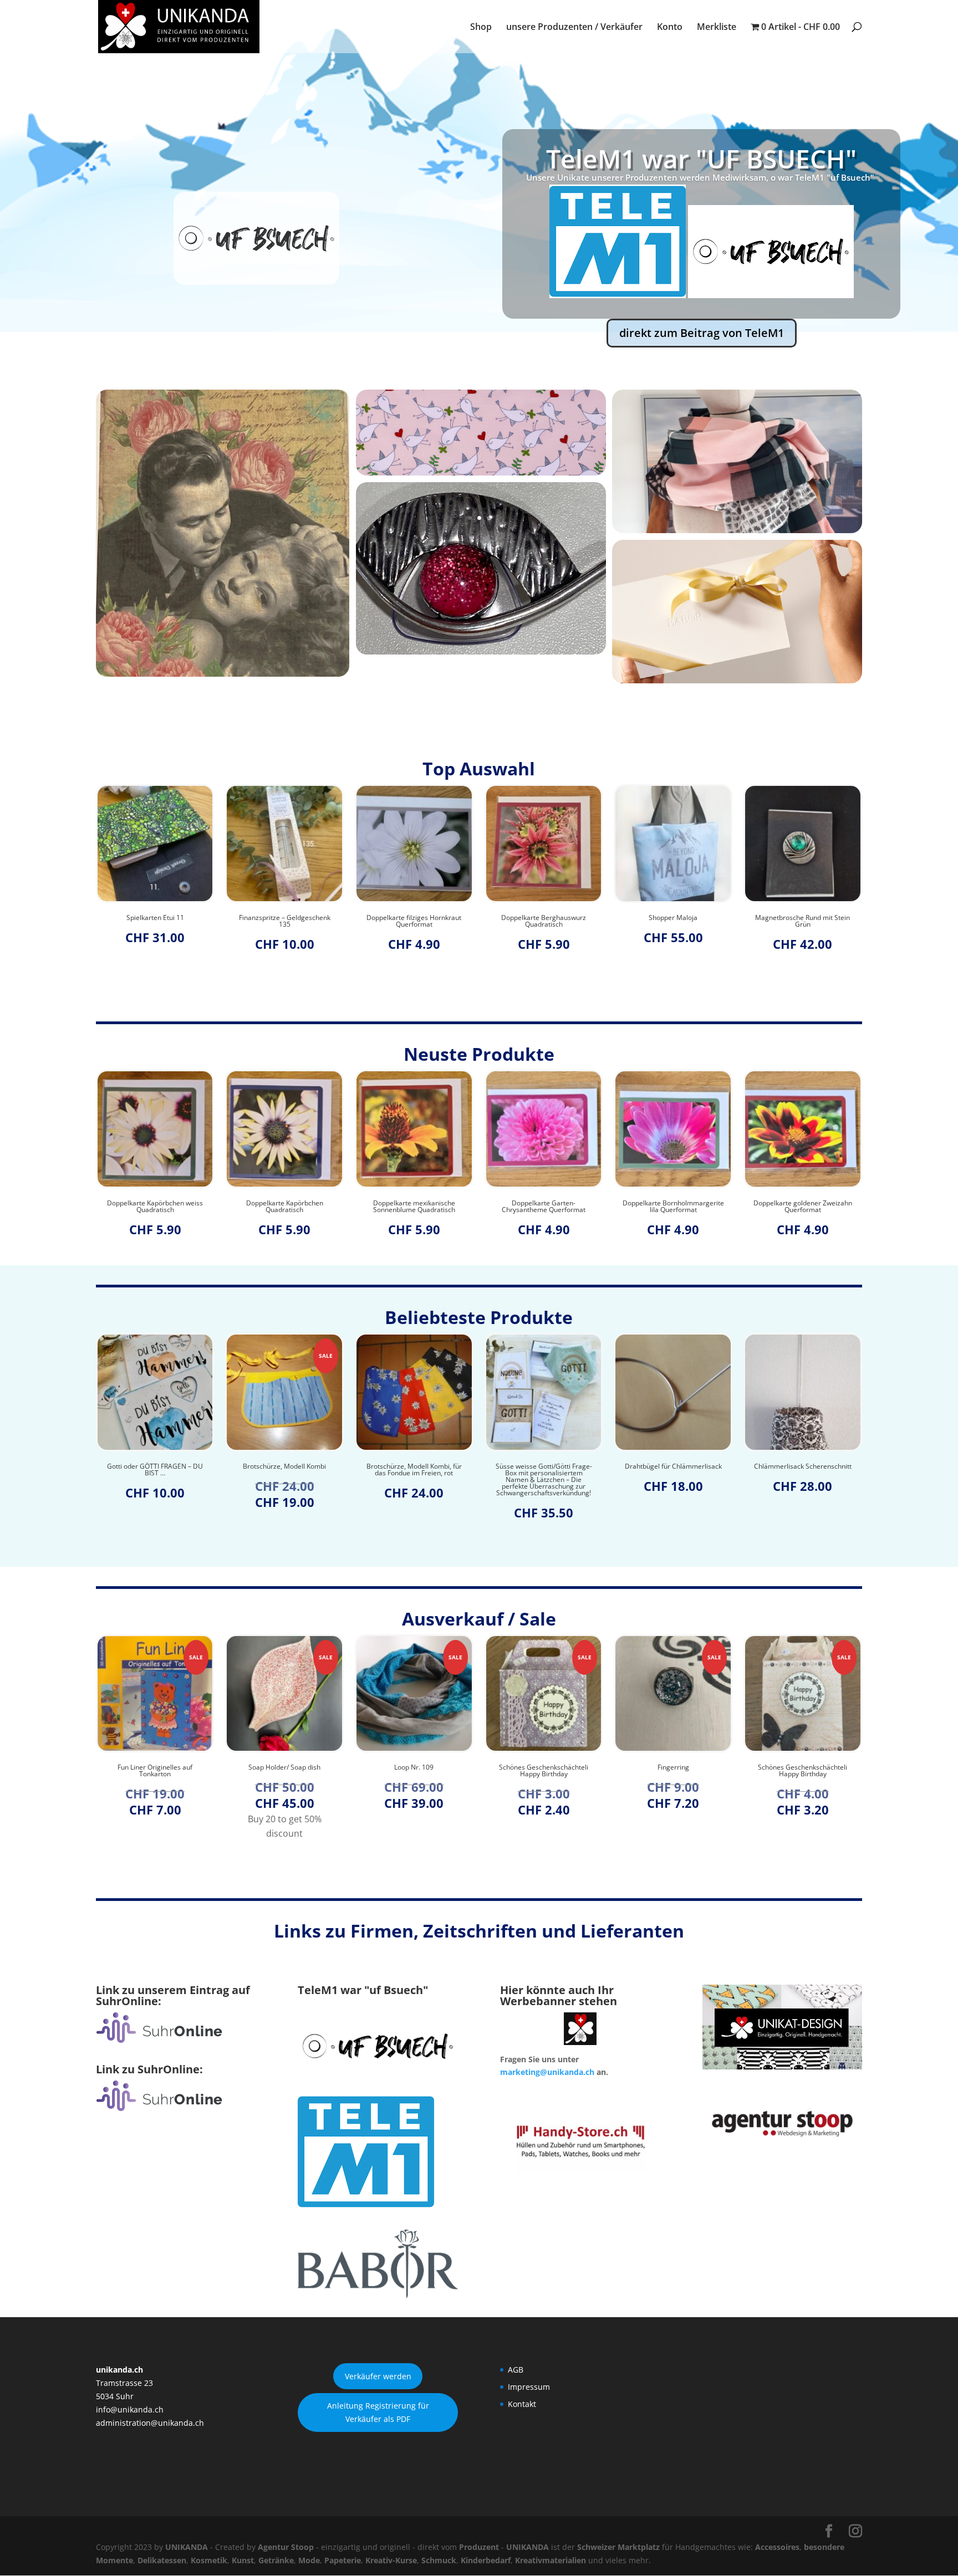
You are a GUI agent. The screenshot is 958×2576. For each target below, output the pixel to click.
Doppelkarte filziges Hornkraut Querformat (285, 921)
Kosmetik (209, 2560)
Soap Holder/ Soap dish (183, 1767)
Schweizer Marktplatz (618, 2547)
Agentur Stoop (286, 2547)
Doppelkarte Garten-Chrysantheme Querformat (414, 1207)
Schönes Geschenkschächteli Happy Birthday (442, 1771)
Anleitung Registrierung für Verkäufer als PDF (378, 2412)
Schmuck (439, 2560)
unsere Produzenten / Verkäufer (574, 28)
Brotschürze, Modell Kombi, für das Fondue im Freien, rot (312, 1470)
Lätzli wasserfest (802, 918)
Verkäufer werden (378, 2376)
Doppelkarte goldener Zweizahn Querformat (673, 1207)
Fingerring (571, 1767)
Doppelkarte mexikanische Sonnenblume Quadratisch (284, 1207)
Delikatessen (162, 2560)
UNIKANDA (187, 2547)
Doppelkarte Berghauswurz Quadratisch (414, 921)
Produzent (479, 2547)
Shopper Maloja (543, 918)
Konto (670, 28)
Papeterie (343, 2560)
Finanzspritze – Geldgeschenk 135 (155, 921)
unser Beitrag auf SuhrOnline (702, 291)
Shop (481, 28)
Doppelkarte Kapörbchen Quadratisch (155, 1207)
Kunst (243, 2560)
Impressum (529, 2387)
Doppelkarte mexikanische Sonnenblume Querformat (803, 1207)
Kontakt (522, 2404)
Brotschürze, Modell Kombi (183, 1466)
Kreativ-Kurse (391, 2560)
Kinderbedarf (486, 2560)
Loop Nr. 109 (312, 1767)
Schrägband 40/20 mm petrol (830, 1466)
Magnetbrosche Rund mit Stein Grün (673, 921)
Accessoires (777, 2547)
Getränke (276, 2560)
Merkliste (717, 28)
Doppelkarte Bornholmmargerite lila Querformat (544, 1207)
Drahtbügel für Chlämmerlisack (571, 1466)
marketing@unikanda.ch (547, 2072)
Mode (309, 2560)
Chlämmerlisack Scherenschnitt (701, 1466)
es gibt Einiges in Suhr (701, 200)
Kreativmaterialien (551, 2560)
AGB (516, 2370)
